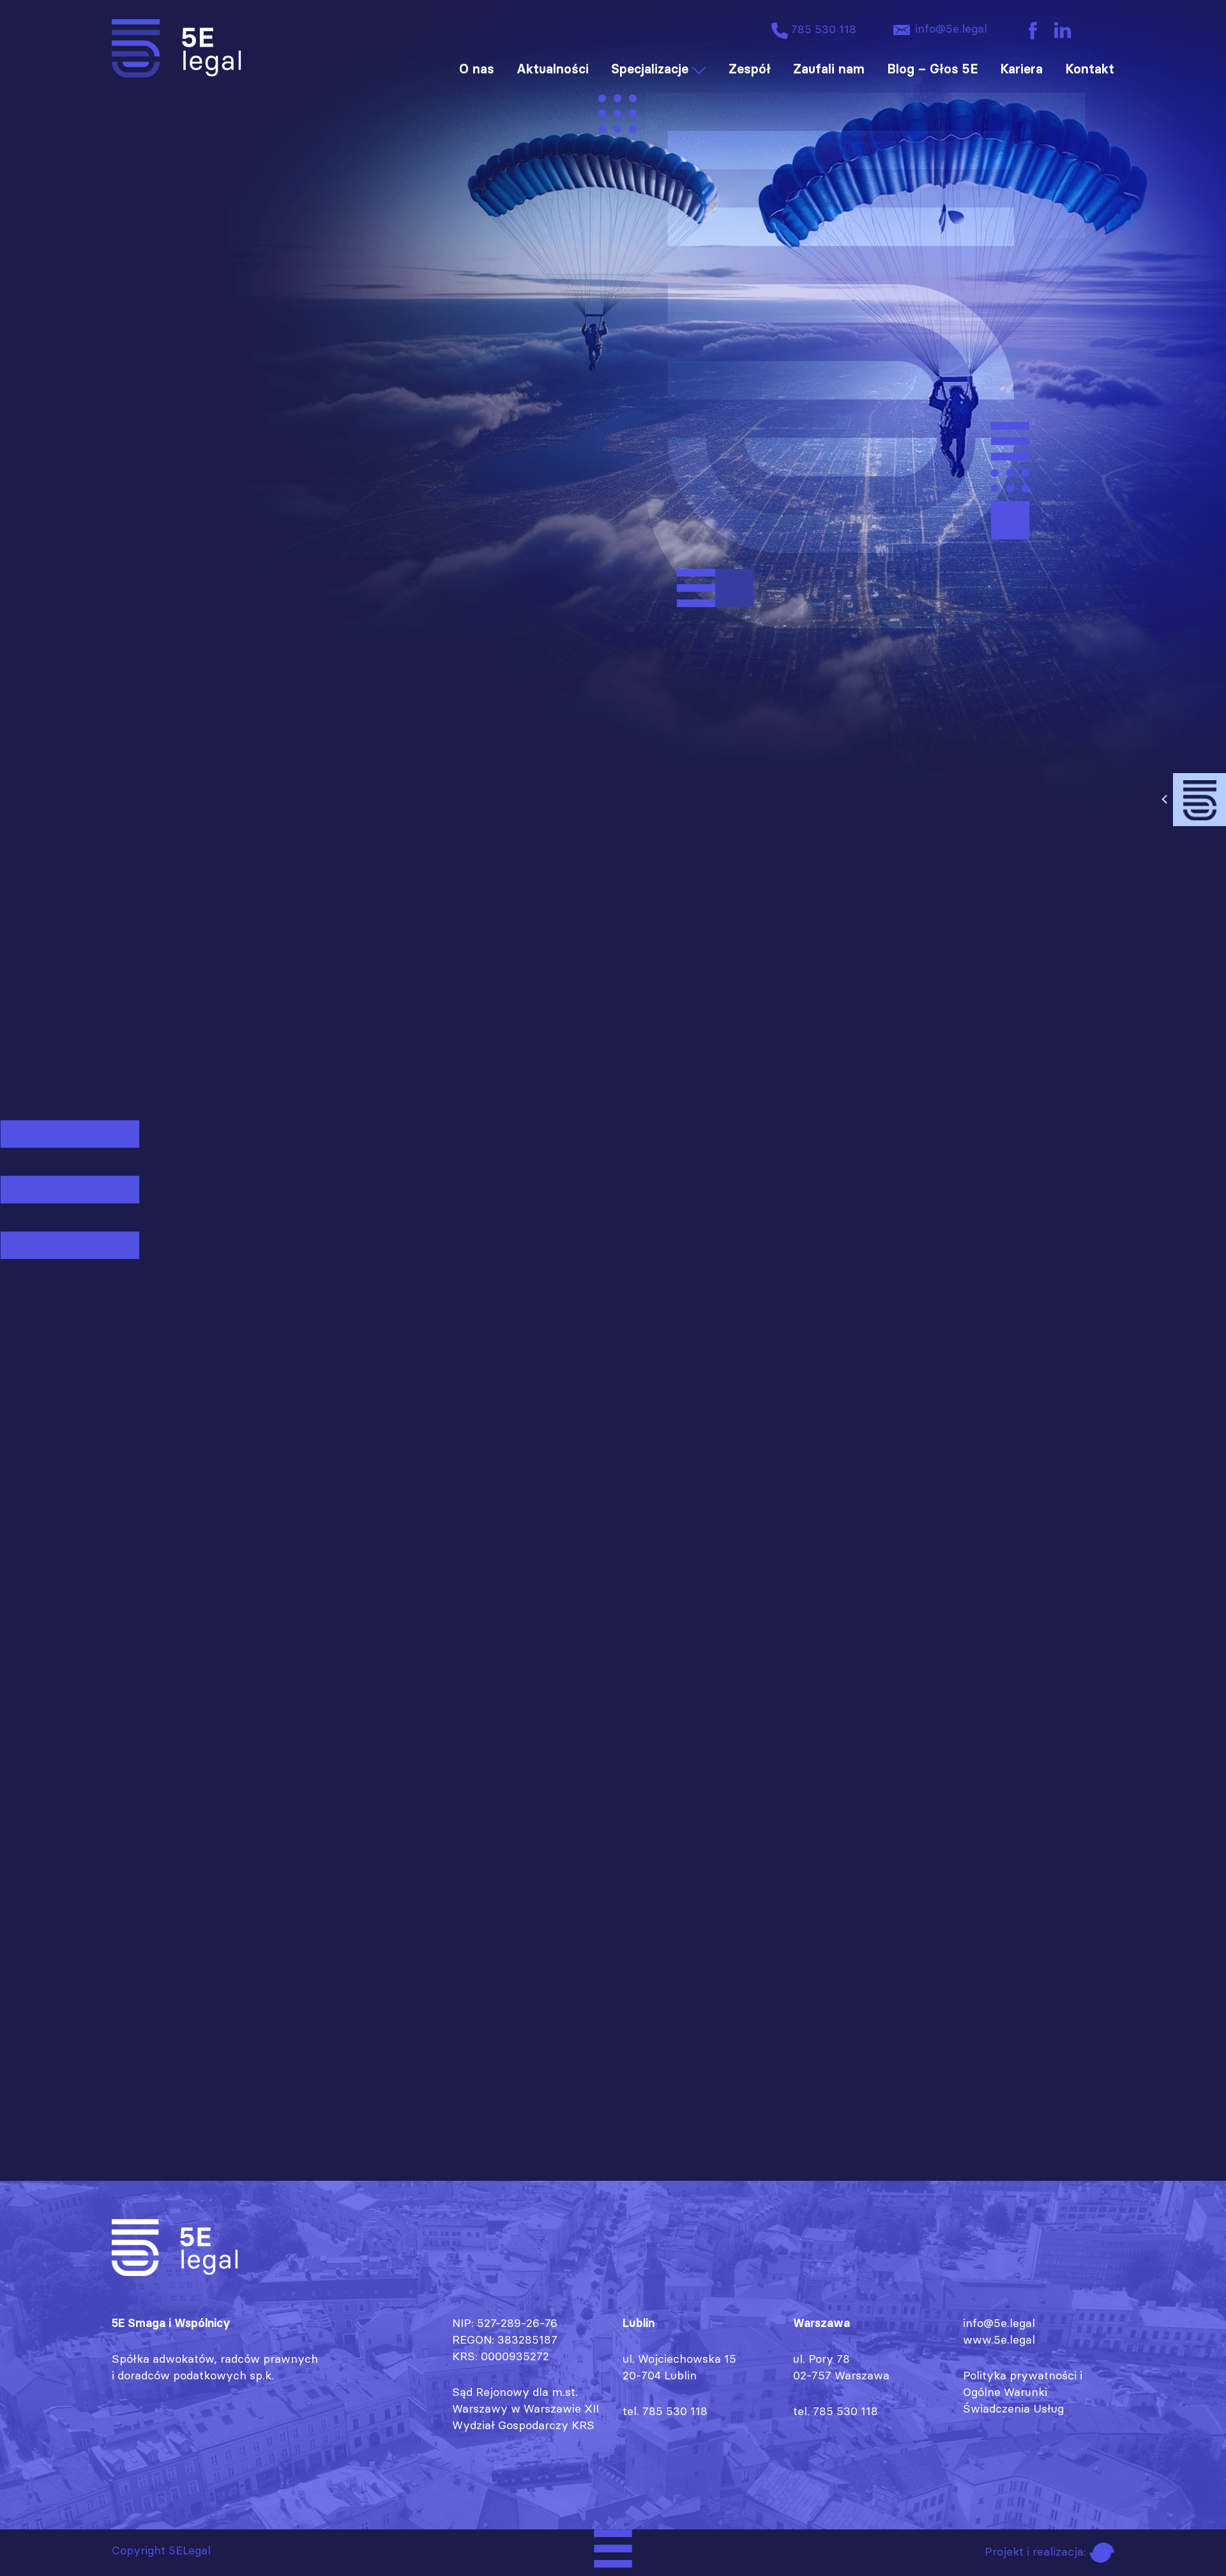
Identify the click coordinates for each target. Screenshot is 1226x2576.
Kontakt (1090, 69)
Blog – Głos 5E (932, 69)
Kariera (1021, 69)
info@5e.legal (950, 28)
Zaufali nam (829, 69)
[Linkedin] (1063, 30)
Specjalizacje (650, 69)
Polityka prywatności (1020, 2375)
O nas (477, 69)
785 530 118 (822, 29)
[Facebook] (1033, 30)
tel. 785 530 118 (665, 2411)
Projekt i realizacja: (1037, 2551)
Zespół (750, 69)
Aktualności (553, 69)
